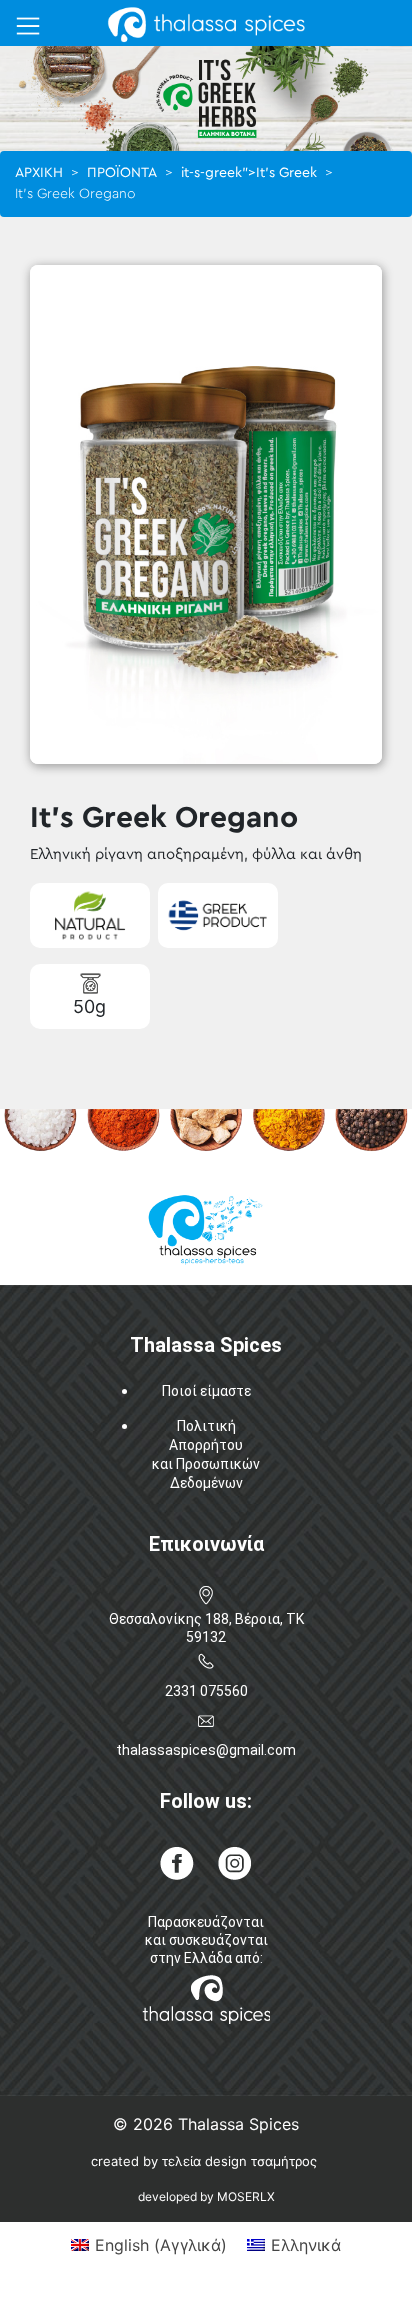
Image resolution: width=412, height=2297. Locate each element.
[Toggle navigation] (28, 26)
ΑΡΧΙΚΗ (39, 173)
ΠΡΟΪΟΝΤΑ (122, 173)
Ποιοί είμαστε (206, 1391)
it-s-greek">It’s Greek (249, 173)
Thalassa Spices (238, 2124)
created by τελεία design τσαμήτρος (204, 2161)
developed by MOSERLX (206, 2196)
